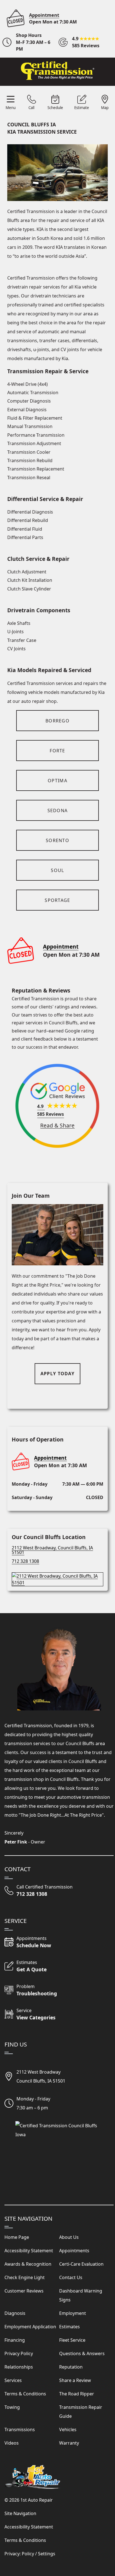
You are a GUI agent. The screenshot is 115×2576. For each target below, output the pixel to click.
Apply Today (57, 1374)
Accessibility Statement (29, 2527)
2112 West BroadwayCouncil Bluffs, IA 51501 (41, 2076)
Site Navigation (20, 2513)
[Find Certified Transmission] (57, 1577)
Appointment (44, 15)
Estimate (82, 108)
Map (105, 108)
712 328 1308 (25, 1561)
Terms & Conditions (25, 2540)
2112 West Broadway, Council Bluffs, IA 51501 (52, 1550)
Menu (11, 108)
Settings (47, 2554)
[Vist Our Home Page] (57, 71)
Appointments (74, 2251)
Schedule (55, 108)
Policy (28, 2554)
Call (31, 108)
